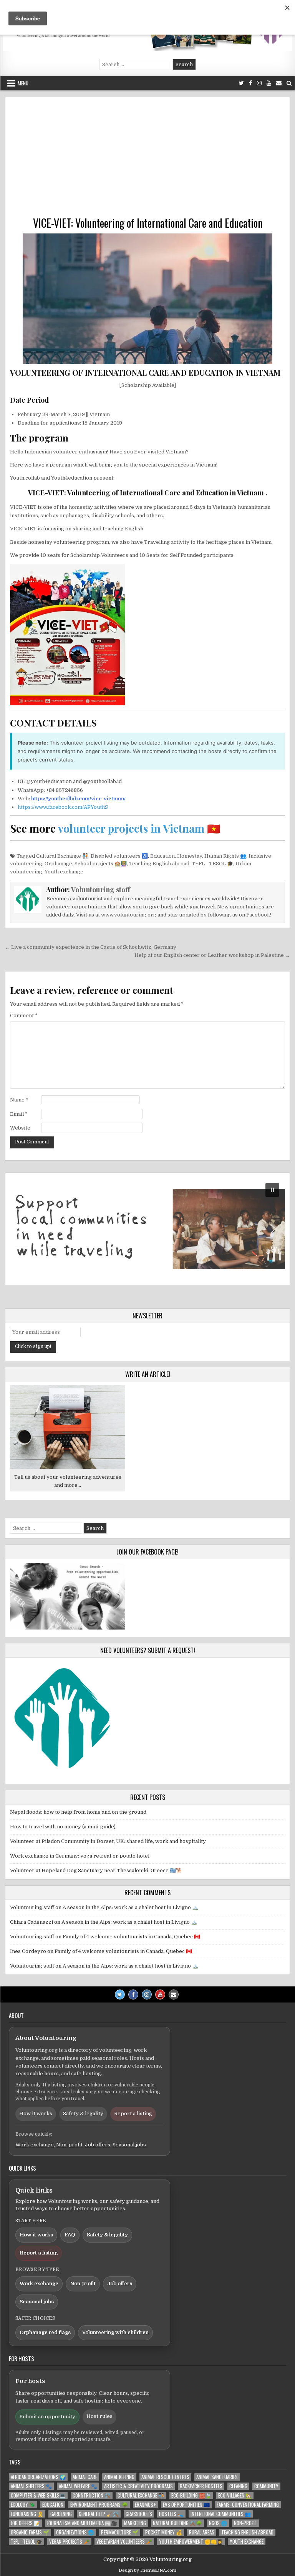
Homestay (190, 856)
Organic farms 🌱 (30, 2532)
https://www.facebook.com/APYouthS (63, 807)
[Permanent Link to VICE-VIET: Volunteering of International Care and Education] (147, 299)
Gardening (61, 2514)
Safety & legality (83, 2114)
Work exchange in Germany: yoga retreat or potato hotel (80, 1856)
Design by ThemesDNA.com (147, 2570)
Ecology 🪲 (23, 2505)
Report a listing (133, 2114)
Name (19, 1100)
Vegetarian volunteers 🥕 (124, 2542)
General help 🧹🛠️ (99, 2514)
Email (19, 1114)
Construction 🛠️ (92, 2495)
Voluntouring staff (101, 890)
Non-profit (69, 2145)
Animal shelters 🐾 (31, 2486)
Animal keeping (119, 2477)
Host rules (99, 2416)
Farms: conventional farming (248, 2505)
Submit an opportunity (47, 2417)
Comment (24, 1016)
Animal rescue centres (165, 2477)
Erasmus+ (145, 2505)
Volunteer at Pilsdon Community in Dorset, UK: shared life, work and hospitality (108, 1841)
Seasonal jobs (129, 2145)
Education (162, 856)
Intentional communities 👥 (221, 2514)
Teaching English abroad (159, 864)
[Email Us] (279, 83)
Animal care (85, 2477)
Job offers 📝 (25, 2523)
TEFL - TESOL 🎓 (212, 864)
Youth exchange (64, 872)
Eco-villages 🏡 (235, 2495)
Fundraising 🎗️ (27, 2514)
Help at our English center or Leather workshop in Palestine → (212, 955)
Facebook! (259, 915)
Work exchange (35, 2145)
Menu (23, 83)
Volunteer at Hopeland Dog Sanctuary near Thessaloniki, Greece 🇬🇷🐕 (96, 1870)
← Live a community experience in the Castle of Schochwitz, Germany (91, 947)
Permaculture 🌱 (120, 2532)
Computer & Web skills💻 (38, 2495)
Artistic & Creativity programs (138, 2486)
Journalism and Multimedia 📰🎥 (82, 2523)
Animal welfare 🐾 (78, 2486)
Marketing (135, 2523)
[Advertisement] (147, 159)
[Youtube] (269, 83)
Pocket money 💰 (164, 2532)
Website (20, 1128)
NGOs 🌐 (218, 2523)
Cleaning (238, 2486)
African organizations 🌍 (38, 2477)
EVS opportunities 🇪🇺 (186, 2505)
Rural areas (202, 2532)
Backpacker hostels (201, 2486)
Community (266, 2486)
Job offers (98, 2145)
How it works (36, 2114)
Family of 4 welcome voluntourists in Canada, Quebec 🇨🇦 (131, 1937)
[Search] (289, 83)
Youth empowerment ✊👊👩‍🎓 (191, 2542)
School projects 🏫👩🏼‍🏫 (101, 864)
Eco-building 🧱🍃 (191, 2495)
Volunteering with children (115, 2332)
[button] (147, 1229)
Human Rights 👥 (225, 856)
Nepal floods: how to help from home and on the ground (78, 1812)
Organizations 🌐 (75, 2532)
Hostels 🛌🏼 (171, 2514)
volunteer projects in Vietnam (131, 828)
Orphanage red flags (45, 2332)
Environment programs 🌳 (99, 2505)
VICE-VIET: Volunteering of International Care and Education (148, 223)
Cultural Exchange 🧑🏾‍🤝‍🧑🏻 (62, 856)
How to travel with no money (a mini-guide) (63, 1827)
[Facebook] (250, 83)
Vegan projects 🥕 (69, 2542)
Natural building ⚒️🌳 (177, 2523)
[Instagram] (259, 83)
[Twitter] (241, 83)
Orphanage (58, 864)
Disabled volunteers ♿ (119, 856)
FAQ (70, 2235)
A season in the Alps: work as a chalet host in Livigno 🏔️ (130, 1907)
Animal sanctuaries (217, 2477)
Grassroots (139, 2514)
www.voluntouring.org (129, 915)
